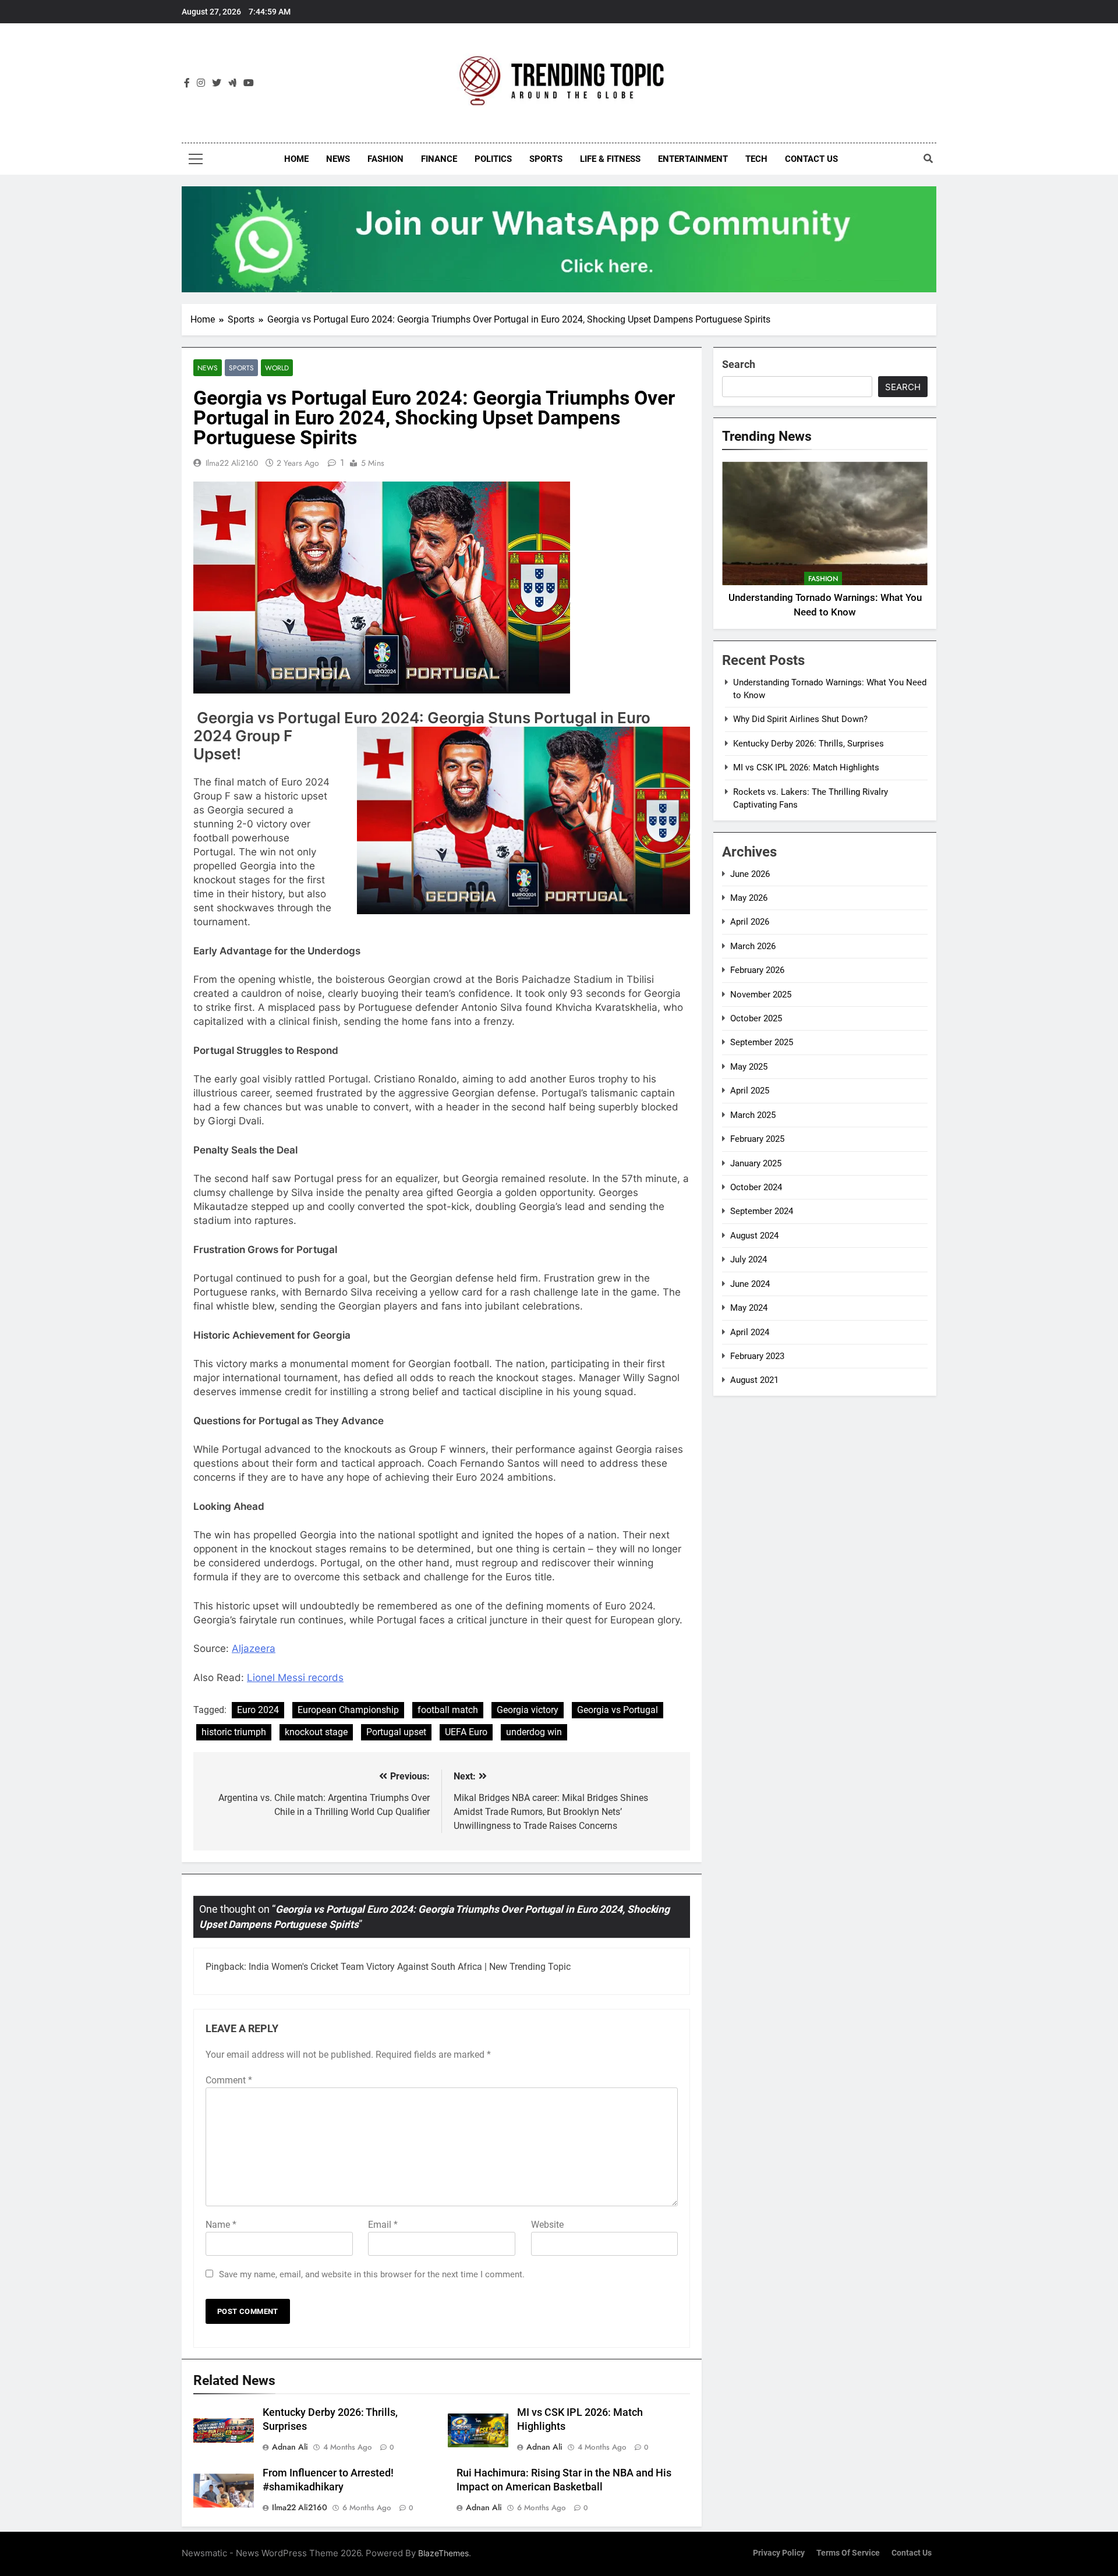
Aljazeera (254, 1648)
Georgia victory (528, 1710)
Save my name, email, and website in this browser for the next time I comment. (372, 2274)
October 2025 (756, 1018)
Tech (756, 159)
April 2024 (750, 1332)
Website (547, 2225)
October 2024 (756, 1187)
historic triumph (234, 1732)
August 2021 (754, 1380)
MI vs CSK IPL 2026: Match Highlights (806, 767)
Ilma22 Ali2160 (232, 463)
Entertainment (693, 159)
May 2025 (749, 1067)
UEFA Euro (466, 1732)
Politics (493, 159)
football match (448, 1710)
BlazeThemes (443, 2553)
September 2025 (762, 1042)
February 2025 (757, 1139)
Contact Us (811, 159)
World (277, 368)
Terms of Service (848, 2553)
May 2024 (749, 1308)
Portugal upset (396, 1732)
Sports (546, 159)
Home (296, 159)
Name (221, 2225)
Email (383, 2225)
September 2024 (762, 1211)
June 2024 (750, 1284)
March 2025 (753, 1115)
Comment (229, 2080)
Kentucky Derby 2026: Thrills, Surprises (809, 744)
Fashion (385, 159)
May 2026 (749, 898)
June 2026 (750, 874)
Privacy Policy (779, 2553)
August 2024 (754, 1236)
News (338, 159)
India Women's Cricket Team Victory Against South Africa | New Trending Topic (410, 1967)
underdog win (534, 1732)
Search (739, 364)
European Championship (348, 1710)
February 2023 (757, 1356)
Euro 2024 (258, 1710)
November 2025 (761, 995)
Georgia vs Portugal (618, 1710)
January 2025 (756, 1163)
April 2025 (750, 1091)
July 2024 (749, 1259)
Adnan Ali (290, 2447)
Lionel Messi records (295, 1678)
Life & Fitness (610, 159)
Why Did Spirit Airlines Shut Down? (800, 719)
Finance (439, 159)
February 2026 (757, 970)
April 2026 (750, 922)
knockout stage (316, 1732)
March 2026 (753, 946)
